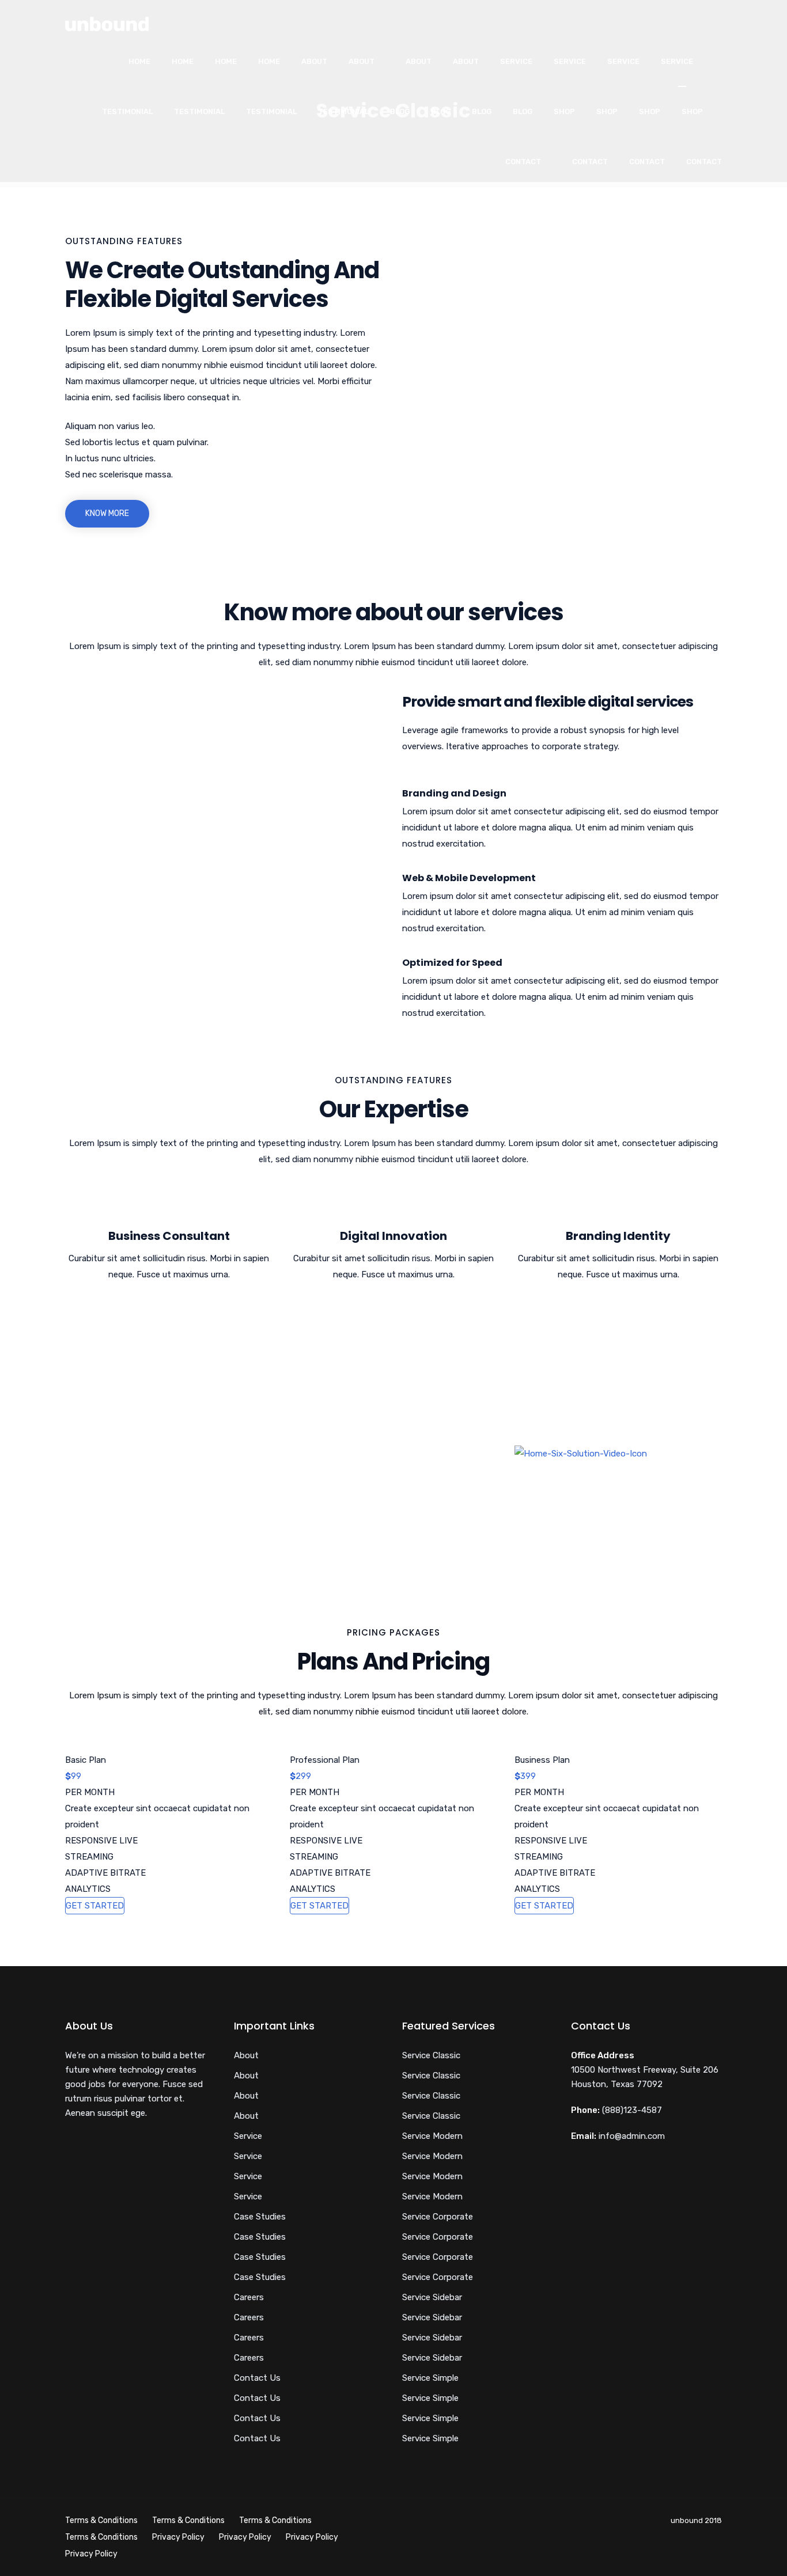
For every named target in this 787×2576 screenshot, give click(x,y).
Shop (564, 111)
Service (516, 61)
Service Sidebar (432, 2297)
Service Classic (431, 2055)
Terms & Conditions (101, 2520)
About (314, 61)
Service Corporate (438, 2217)
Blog (400, 111)
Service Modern (432, 2136)
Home (139, 61)
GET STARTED (95, 1906)
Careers (249, 2297)
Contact (523, 162)
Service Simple (430, 2378)
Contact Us (257, 2378)
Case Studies (260, 2217)
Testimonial (127, 111)
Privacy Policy (178, 2537)
